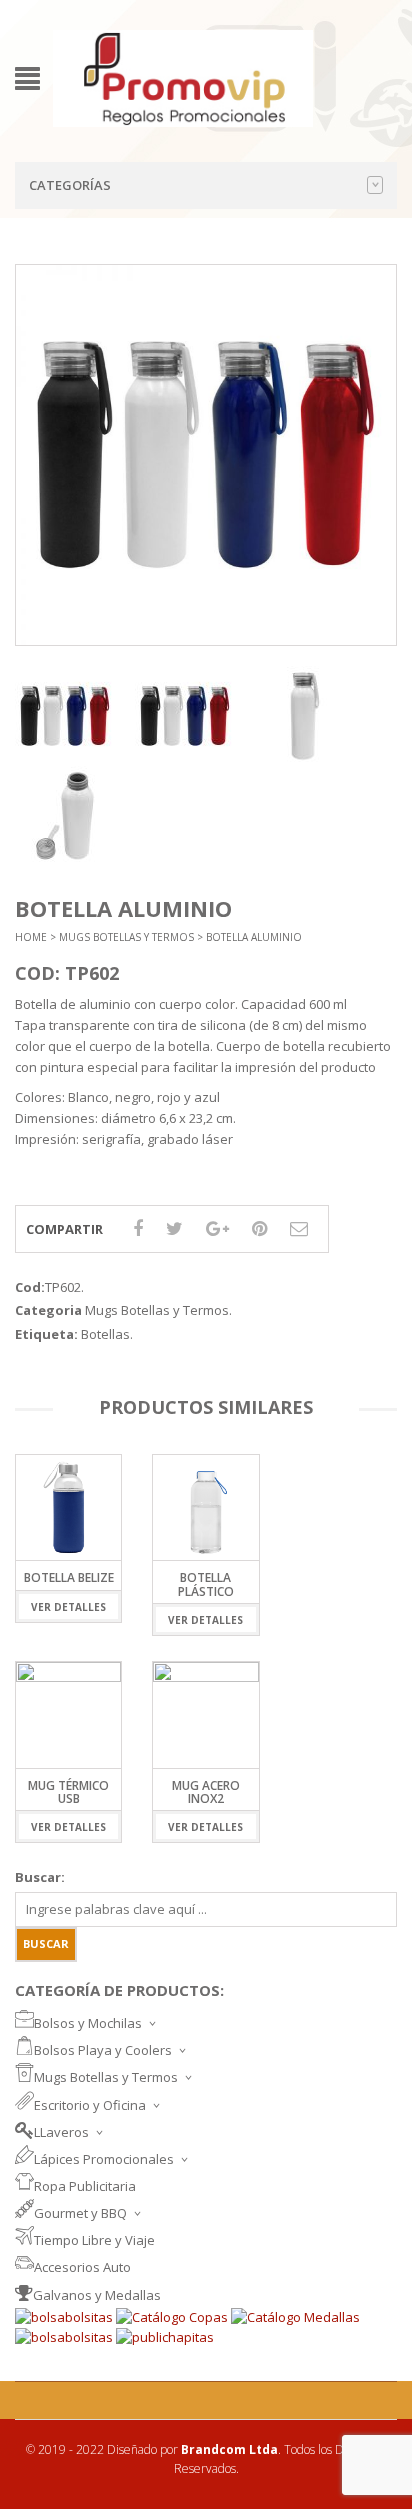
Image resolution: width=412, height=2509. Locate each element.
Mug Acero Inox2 (206, 1792)
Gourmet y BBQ (80, 2213)
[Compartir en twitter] (174, 1228)
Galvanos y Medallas (97, 2295)
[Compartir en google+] (217, 1228)
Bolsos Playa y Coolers (103, 2050)
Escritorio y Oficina (90, 2105)
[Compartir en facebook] (138, 1228)
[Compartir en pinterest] (259, 1228)
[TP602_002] (65, 816)
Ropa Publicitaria (85, 2186)
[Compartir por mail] (299, 1228)
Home (31, 937)
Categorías (70, 185)
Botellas (105, 1334)
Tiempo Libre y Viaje (94, 2240)
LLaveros (61, 2132)
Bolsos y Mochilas (88, 2023)
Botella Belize (69, 1577)
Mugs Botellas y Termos (126, 937)
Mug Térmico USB (68, 1792)
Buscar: (40, 1877)
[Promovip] (183, 77)
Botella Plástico (206, 1584)
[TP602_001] (305, 716)
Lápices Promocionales (104, 2159)
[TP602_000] (65, 716)
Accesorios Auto (82, 2267)
